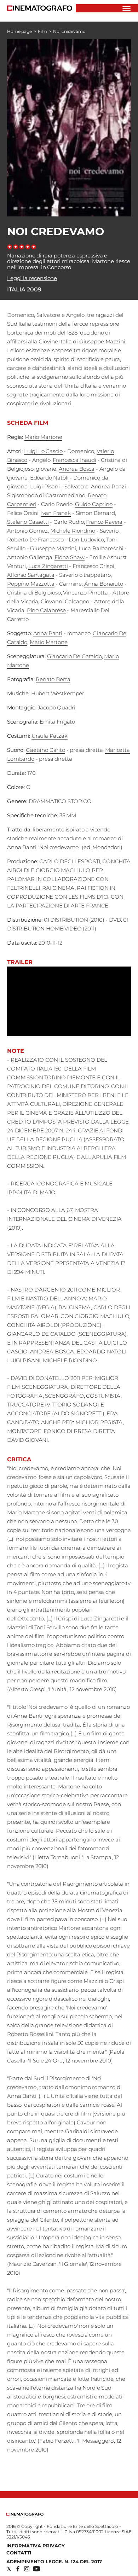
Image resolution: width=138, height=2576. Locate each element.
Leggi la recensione (32, 278)
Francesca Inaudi (74, 460)
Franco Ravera (104, 522)
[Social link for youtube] (36, 2569)
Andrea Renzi (108, 486)
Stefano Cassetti (28, 522)
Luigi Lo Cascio (43, 451)
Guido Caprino (94, 504)
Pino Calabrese (46, 610)
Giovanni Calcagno (65, 601)
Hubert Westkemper (58, 693)
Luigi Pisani (45, 486)
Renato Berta (53, 679)
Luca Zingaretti (48, 566)
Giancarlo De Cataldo (74, 656)
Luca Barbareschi (101, 548)
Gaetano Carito (45, 750)
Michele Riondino (73, 531)
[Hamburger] (126, 8)
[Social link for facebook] (18, 2569)
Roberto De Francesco (35, 539)
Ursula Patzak (50, 736)
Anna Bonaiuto (104, 584)
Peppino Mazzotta (31, 584)
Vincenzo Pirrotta (85, 593)
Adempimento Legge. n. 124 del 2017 (54, 2562)
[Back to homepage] (25, 2514)
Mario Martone (43, 437)
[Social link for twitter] (9, 2569)
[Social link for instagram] (27, 2569)
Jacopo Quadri (56, 707)
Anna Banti (48, 633)
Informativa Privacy (36, 2546)
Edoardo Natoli (49, 478)
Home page (19, 31)
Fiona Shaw (70, 557)
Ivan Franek (56, 513)
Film (43, 31)
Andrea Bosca (77, 469)
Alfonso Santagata (31, 575)
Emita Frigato (57, 722)
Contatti (19, 2553)
